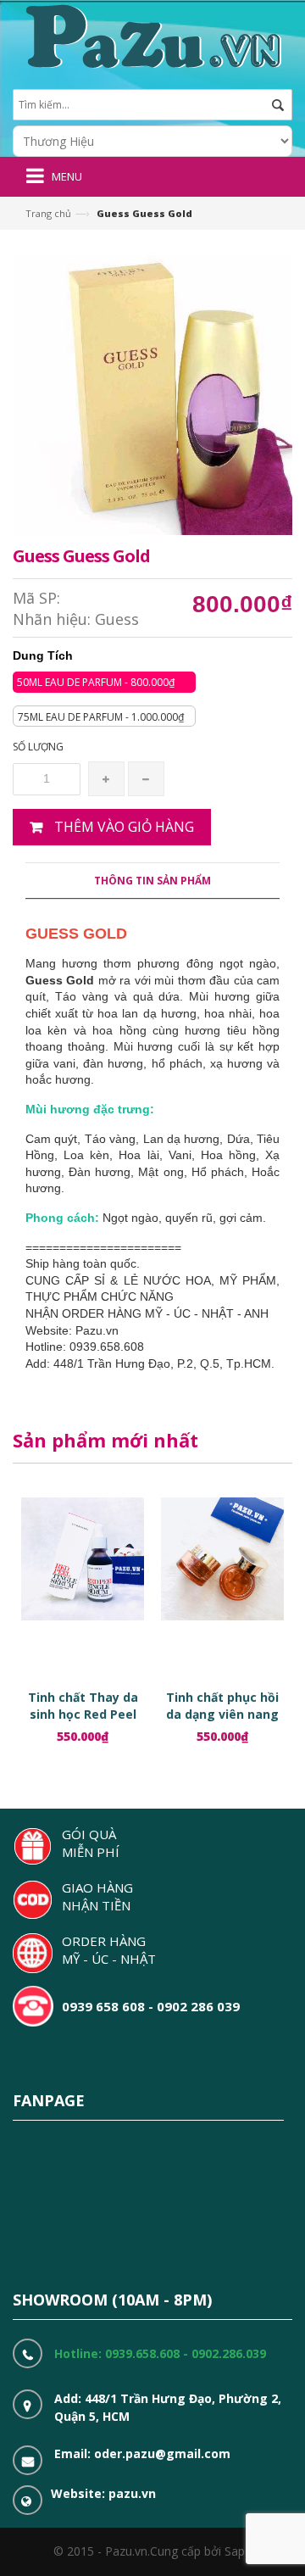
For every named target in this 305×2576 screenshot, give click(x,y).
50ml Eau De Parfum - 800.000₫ (96, 682)
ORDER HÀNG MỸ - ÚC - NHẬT (109, 1950)
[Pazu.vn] (151, 34)
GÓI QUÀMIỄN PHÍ (91, 1843)
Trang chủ (48, 213)
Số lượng (38, 747)
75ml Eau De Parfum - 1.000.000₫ (101, 717)
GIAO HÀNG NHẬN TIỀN (97, 1896)
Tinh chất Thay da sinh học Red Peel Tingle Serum (83, 1714)
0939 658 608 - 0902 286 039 (151, 2006)
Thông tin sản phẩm (152, 881)
